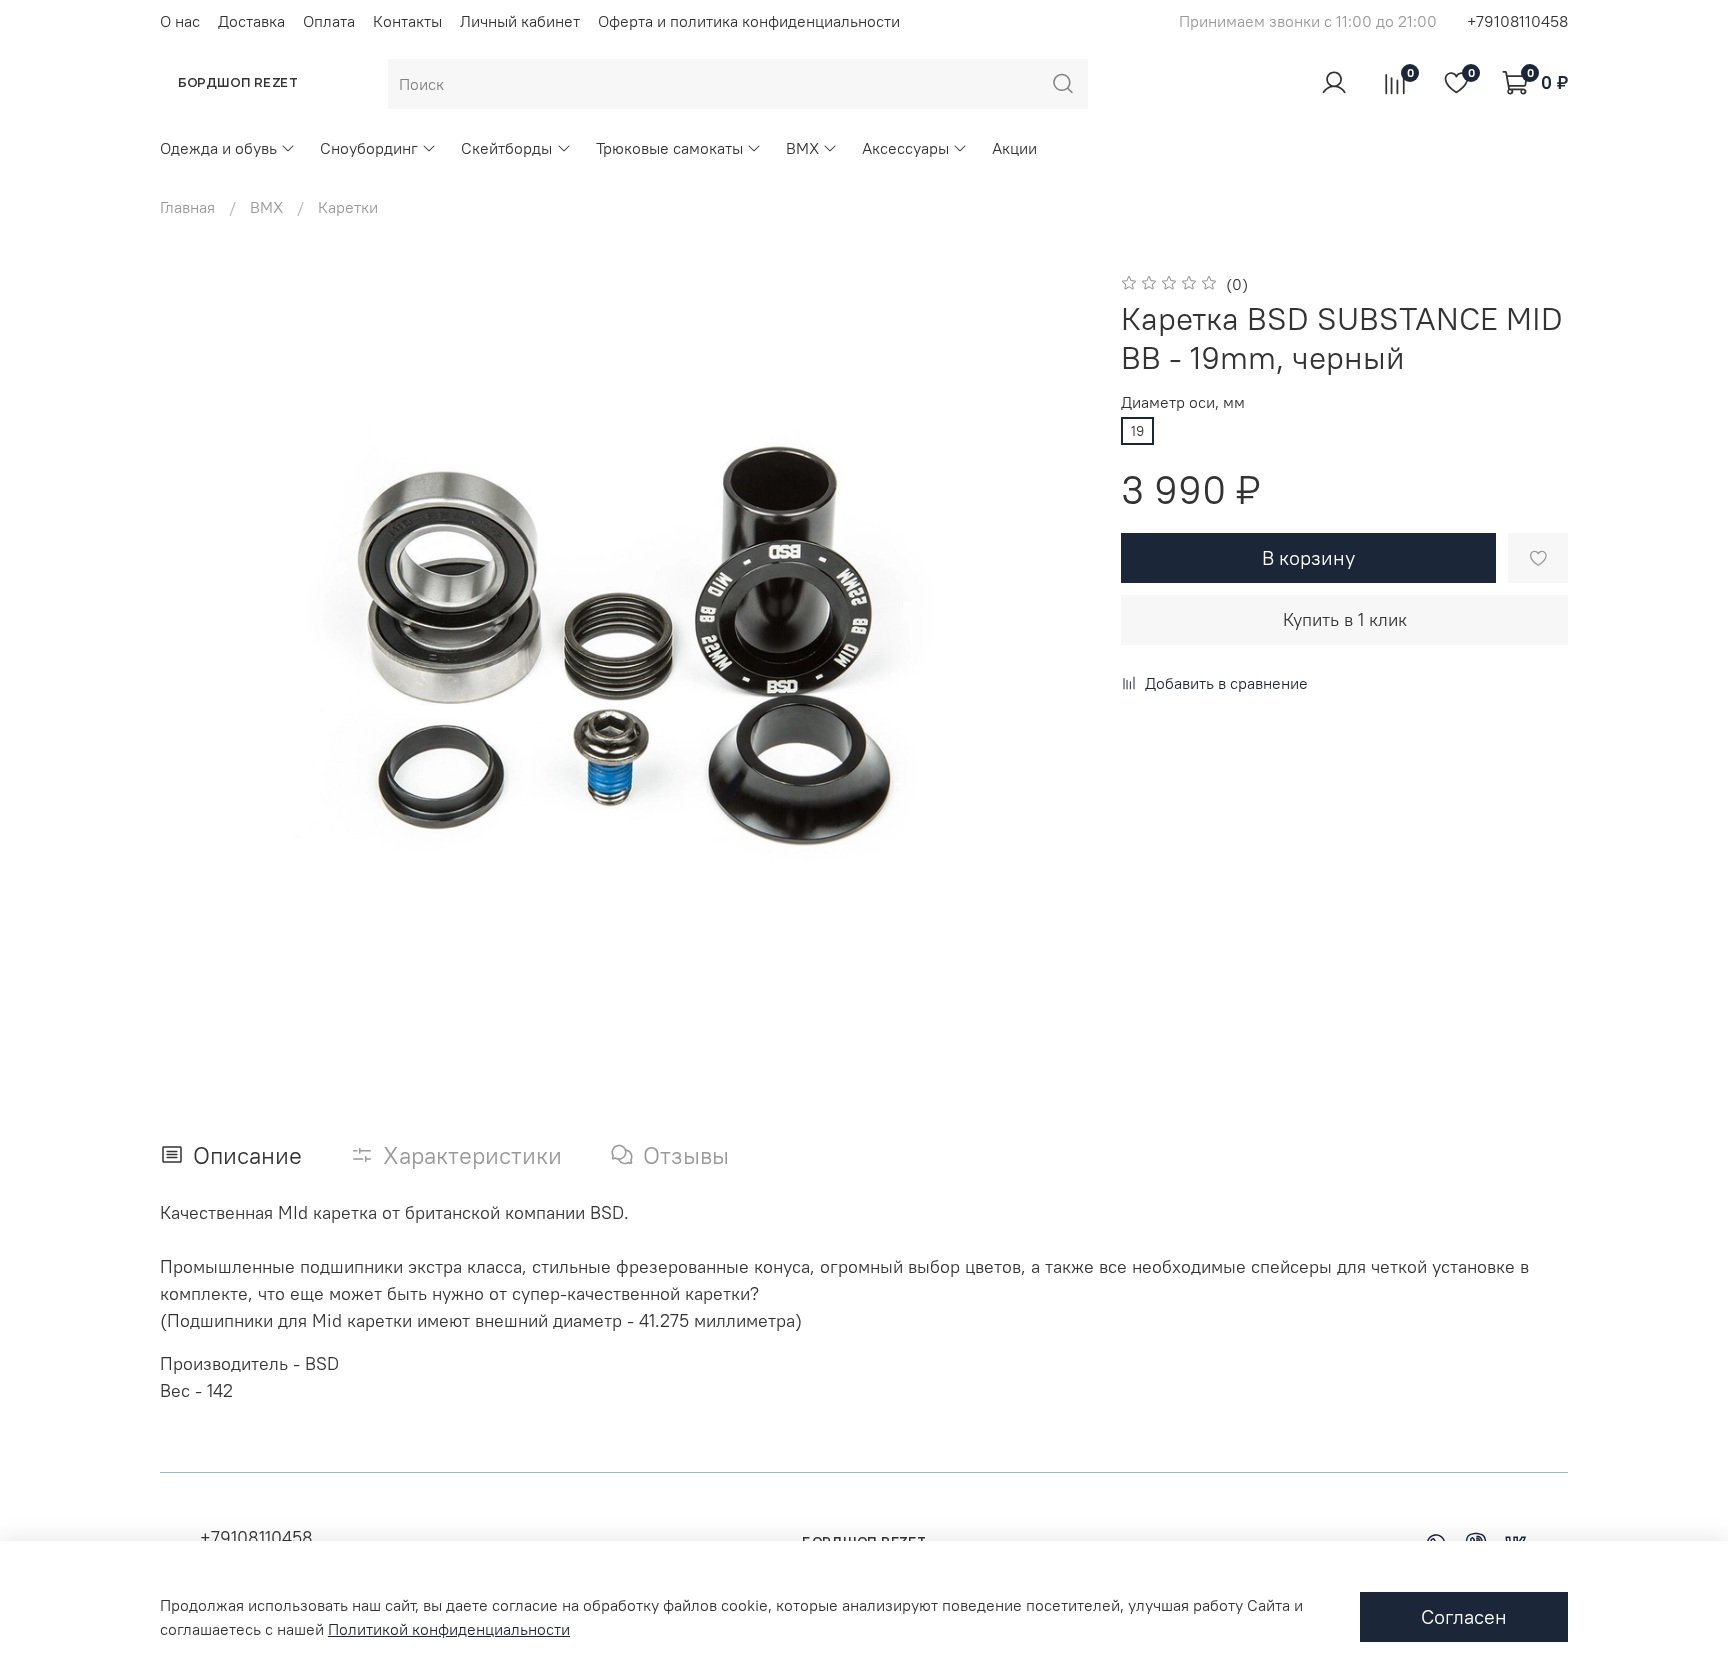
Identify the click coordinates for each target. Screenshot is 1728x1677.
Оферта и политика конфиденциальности (749, 21)
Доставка (251, 21)
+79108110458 (1517, 21)
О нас (180, 21)
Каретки (348, 207)
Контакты (407, 21)
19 (1137, 431)
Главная (187, 207)
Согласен (1464, 1616)
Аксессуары (905, 148)
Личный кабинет (520, 21)
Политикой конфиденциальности (449, 1629)
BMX (802, 148)
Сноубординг (369, 148)
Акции (1014, 148)
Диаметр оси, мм (1183, 402)
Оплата (329, 21)
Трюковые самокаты (669, 148)
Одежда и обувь (218, 148)
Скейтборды (506, 148)
